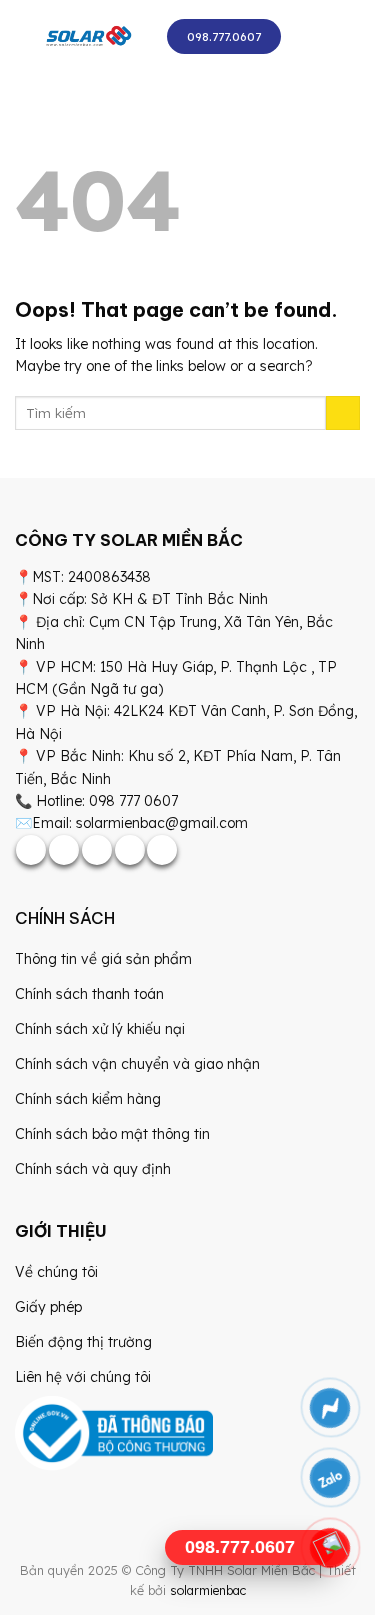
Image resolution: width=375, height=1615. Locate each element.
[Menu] (315, 37)
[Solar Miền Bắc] (88, 37)
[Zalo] (330, 1478)
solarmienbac (208, 1590)
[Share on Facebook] (31, 850)
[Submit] (343, 413)
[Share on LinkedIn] (162, 850)
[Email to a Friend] (97, 850)
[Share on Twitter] (64, 850)
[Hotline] (330, 1548)
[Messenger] (330, 1408)
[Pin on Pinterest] (130, 850)
